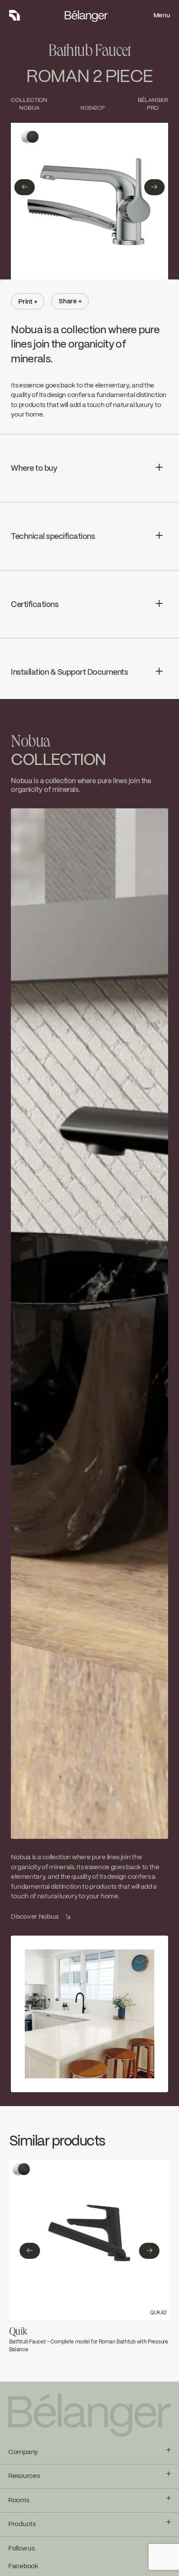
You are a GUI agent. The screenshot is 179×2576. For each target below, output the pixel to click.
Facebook (23, 2566)
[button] (25, 187)
